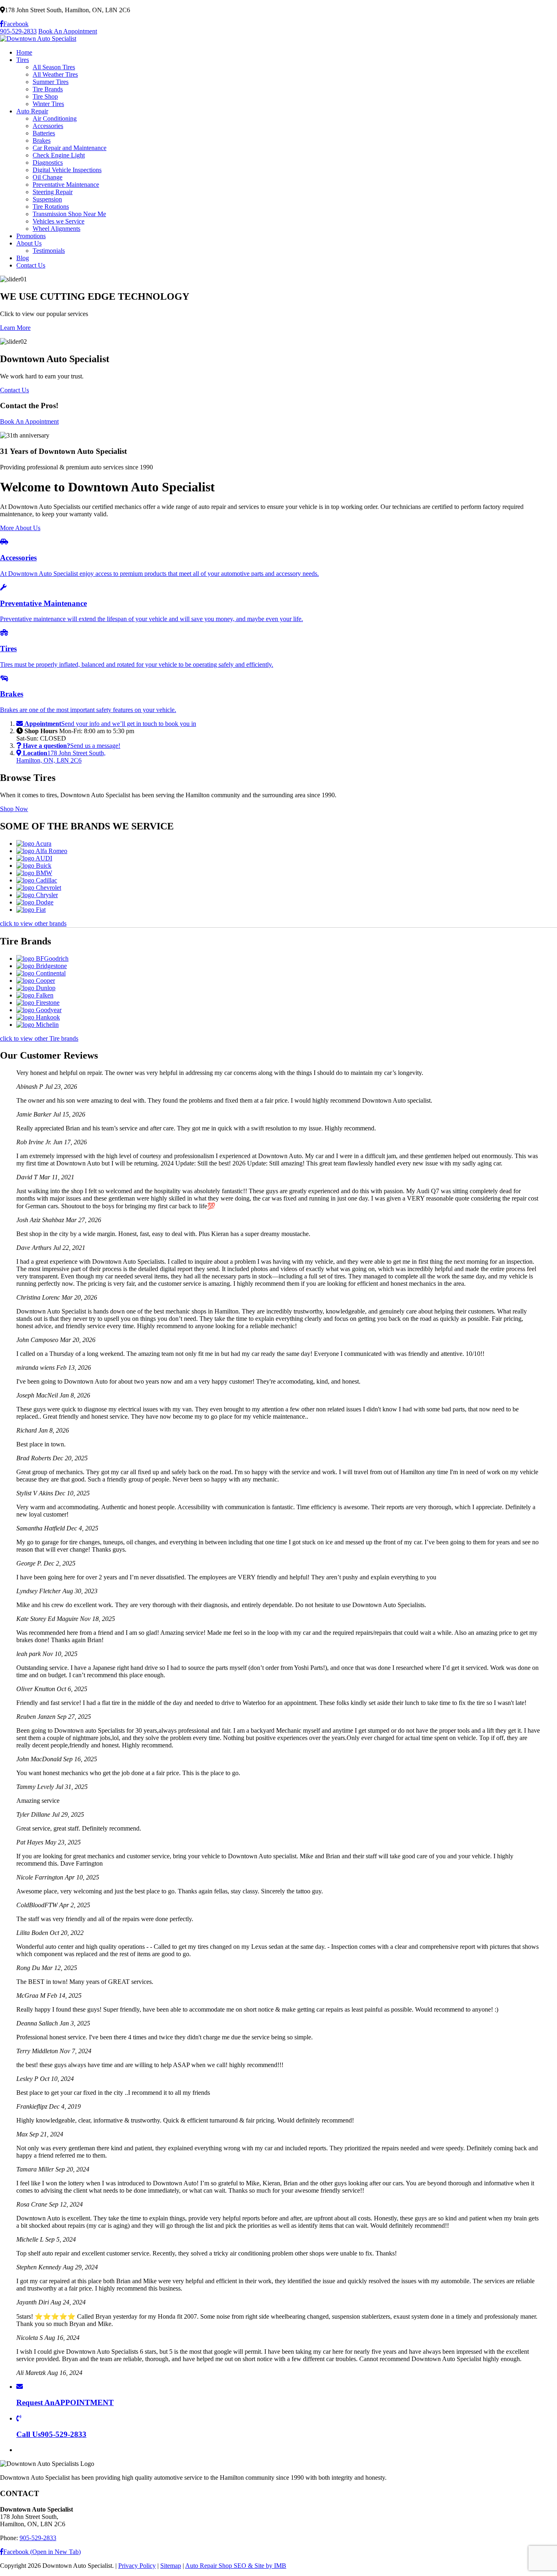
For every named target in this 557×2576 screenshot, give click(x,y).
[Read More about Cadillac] (37, 880)
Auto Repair (32, 111)
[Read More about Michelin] (38, 1025)
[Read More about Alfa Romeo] (42, 851)
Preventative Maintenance (66, 185)
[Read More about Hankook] (38, 1017)
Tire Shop (45, 96)
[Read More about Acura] (34, 844)
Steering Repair (53, 192)
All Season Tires (54, 67)
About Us (29, 243)
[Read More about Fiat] (31, 910)
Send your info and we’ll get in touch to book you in (110, 724)
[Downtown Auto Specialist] (38, 39)
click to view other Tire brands (39, 1038)
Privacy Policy (137, 2566)
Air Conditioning (55, 118)
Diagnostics (48, 163)
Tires (23, 60)
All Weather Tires (55, 74)
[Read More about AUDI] (34, 858)
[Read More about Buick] (34, 866)
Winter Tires (48, 104)
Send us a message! (72, 746)
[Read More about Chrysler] (37, 895)
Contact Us (31, 265)
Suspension (47, 199)
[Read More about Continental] (41, 973)
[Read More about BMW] (34, 873)
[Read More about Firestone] (38, 1003)
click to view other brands (33, 923)
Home (24, 52)
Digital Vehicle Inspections (67, 170)
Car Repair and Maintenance (70, 148)
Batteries (44, 133)
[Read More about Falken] (35, 995)
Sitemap (171, 2566)
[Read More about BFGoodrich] (42, 959)
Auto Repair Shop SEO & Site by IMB (236, 2566)
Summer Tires (51, 82)
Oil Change (48, 177)
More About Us (20, 528)
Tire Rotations (51, 207)
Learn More (15, 328)
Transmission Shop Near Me (69, 214)
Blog (23, 258)
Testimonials (49, 251)
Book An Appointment (68, 31)
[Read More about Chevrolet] (39, 888)
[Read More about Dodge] (35, 902)
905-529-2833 (18, 31)
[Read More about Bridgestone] (42, 966)
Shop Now (14, 809)
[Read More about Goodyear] (39, 1010)
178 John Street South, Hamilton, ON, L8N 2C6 (61, 757)
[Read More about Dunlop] (36, 988)
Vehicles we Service (59, 221)
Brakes (42, 140)
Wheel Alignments (56, 229)
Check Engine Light (59, 155)
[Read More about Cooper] (36, 981)
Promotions (31, 236)
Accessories (48, 126)
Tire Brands (48, 89)
